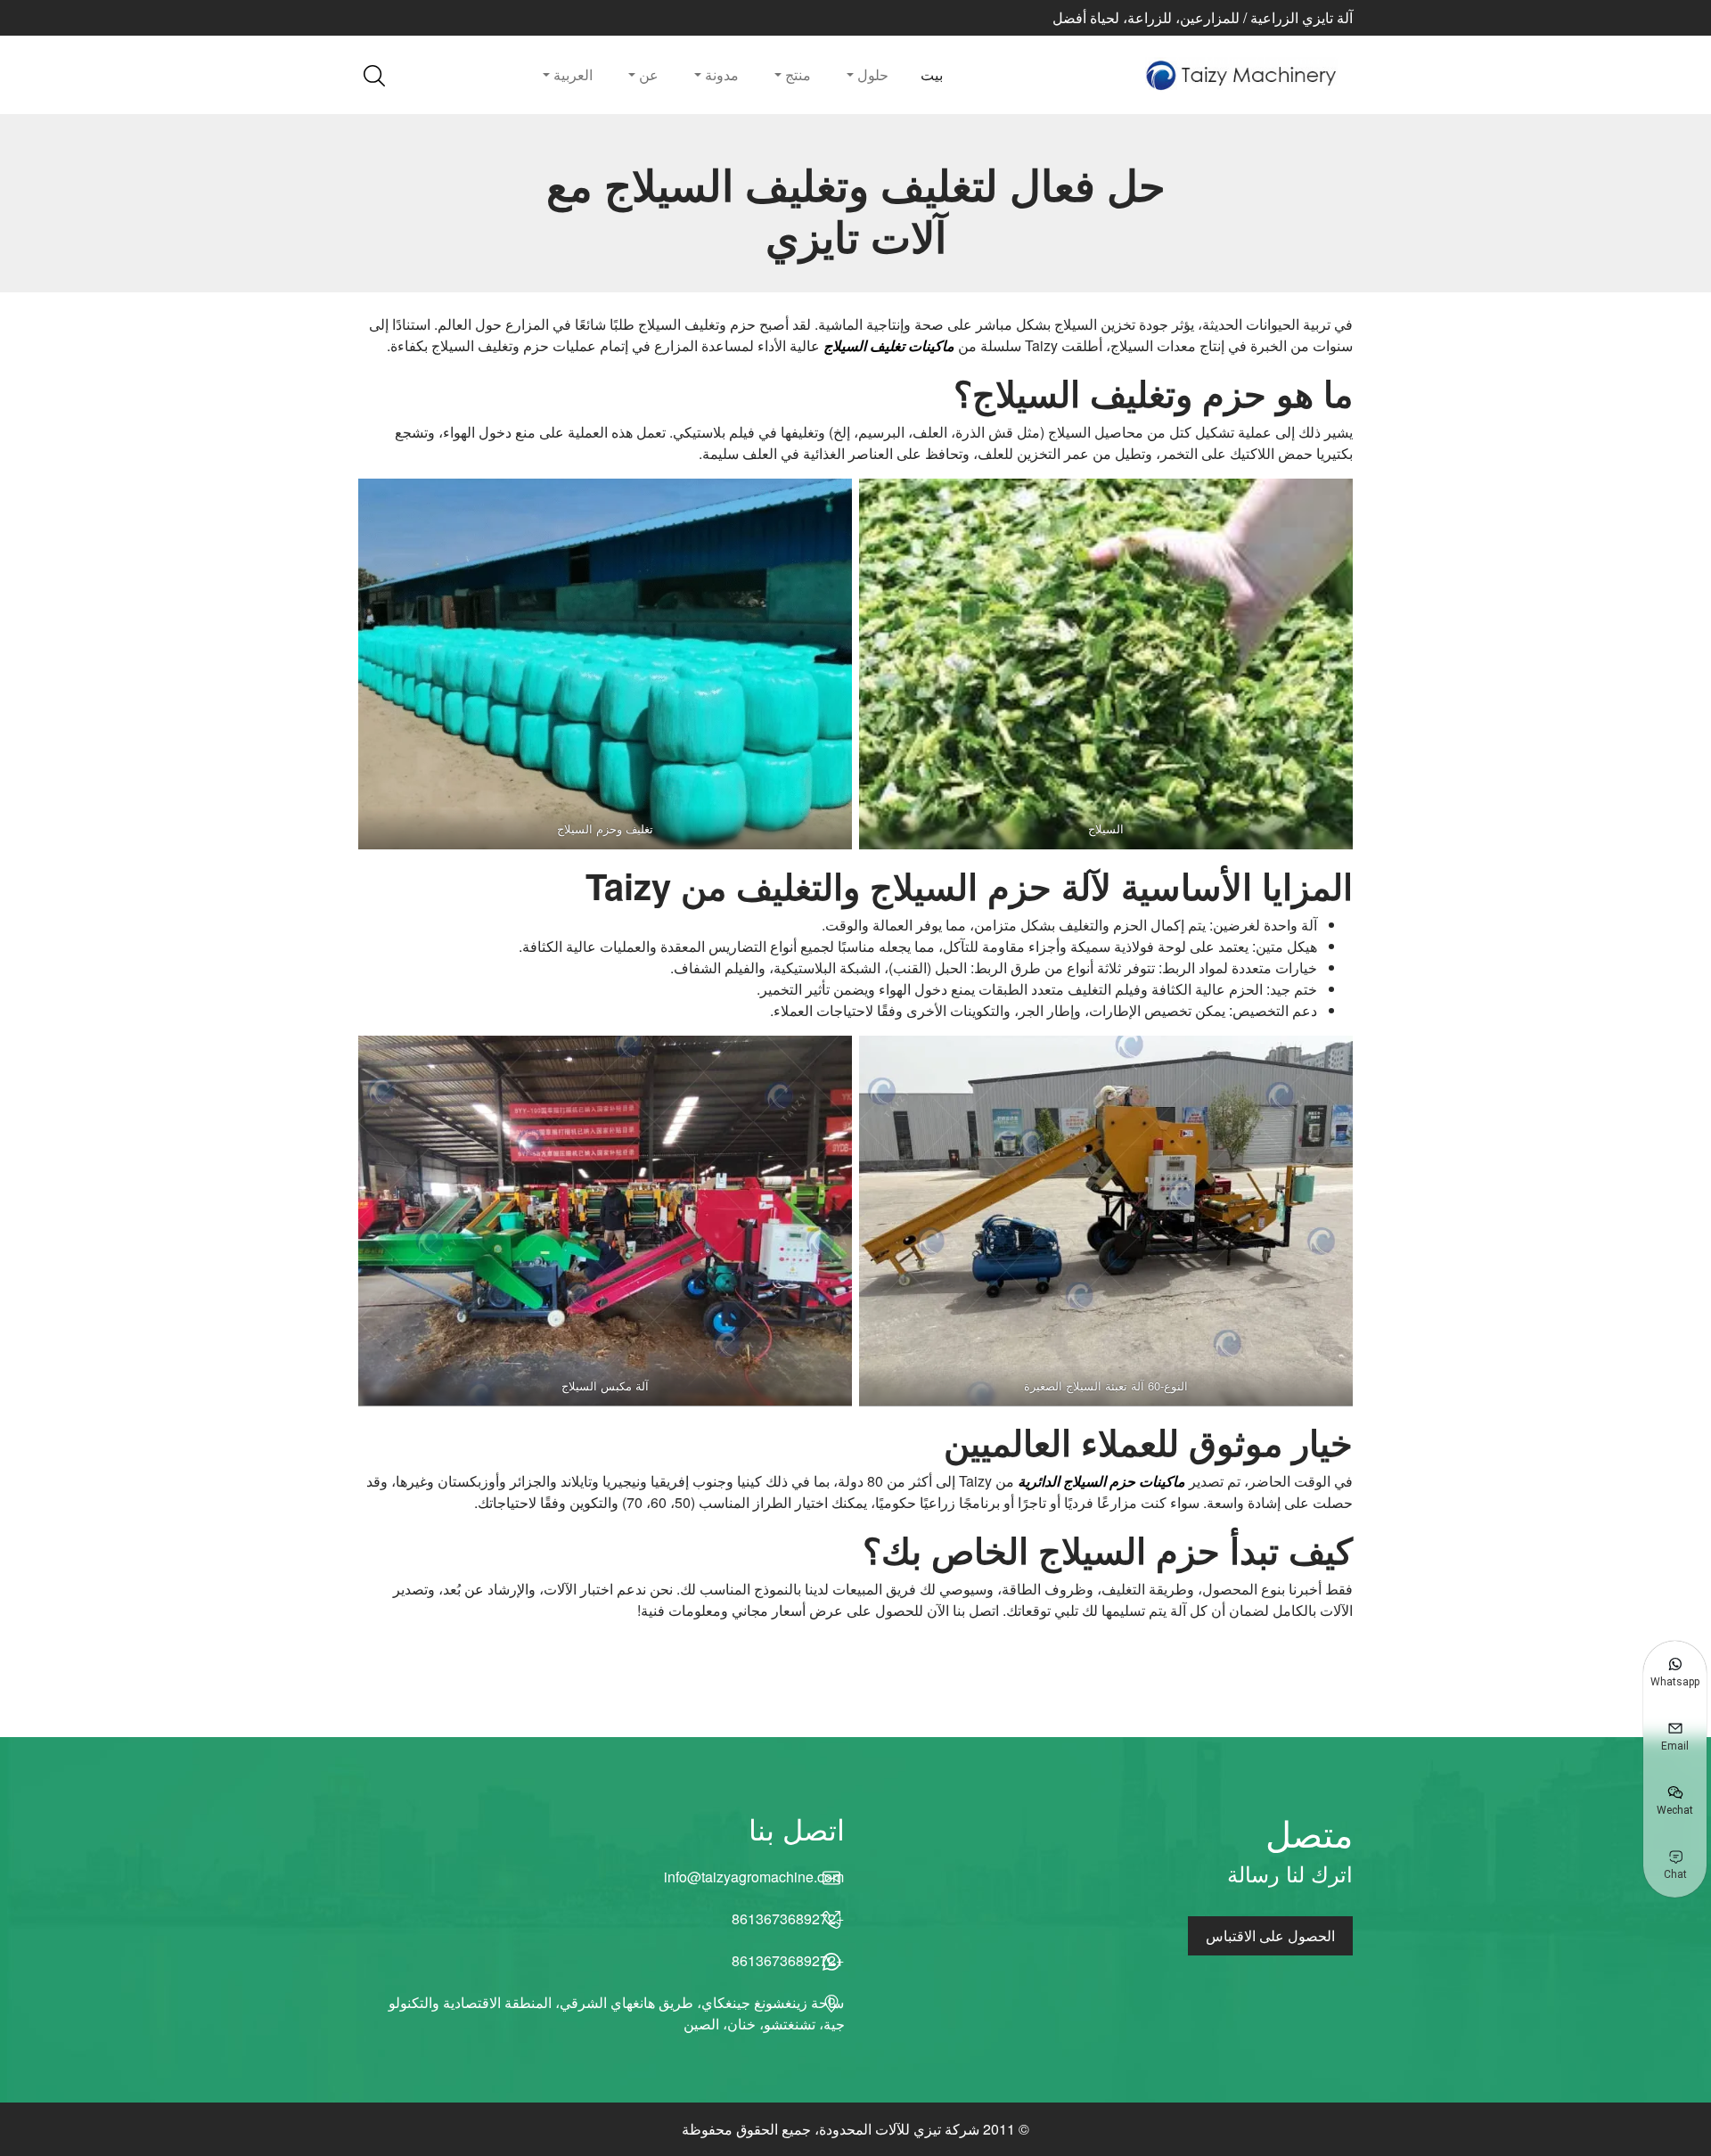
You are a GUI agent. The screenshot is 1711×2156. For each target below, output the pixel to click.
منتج (796, 74)
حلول (871, 74)
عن (647, 74)
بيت (932, 74)
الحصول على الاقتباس (1270, 1935)
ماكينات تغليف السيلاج (889, 345)
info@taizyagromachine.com (754, 1877)
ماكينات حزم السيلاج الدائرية (1101, 1481)
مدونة (720, 74)
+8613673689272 (788, 1918)
